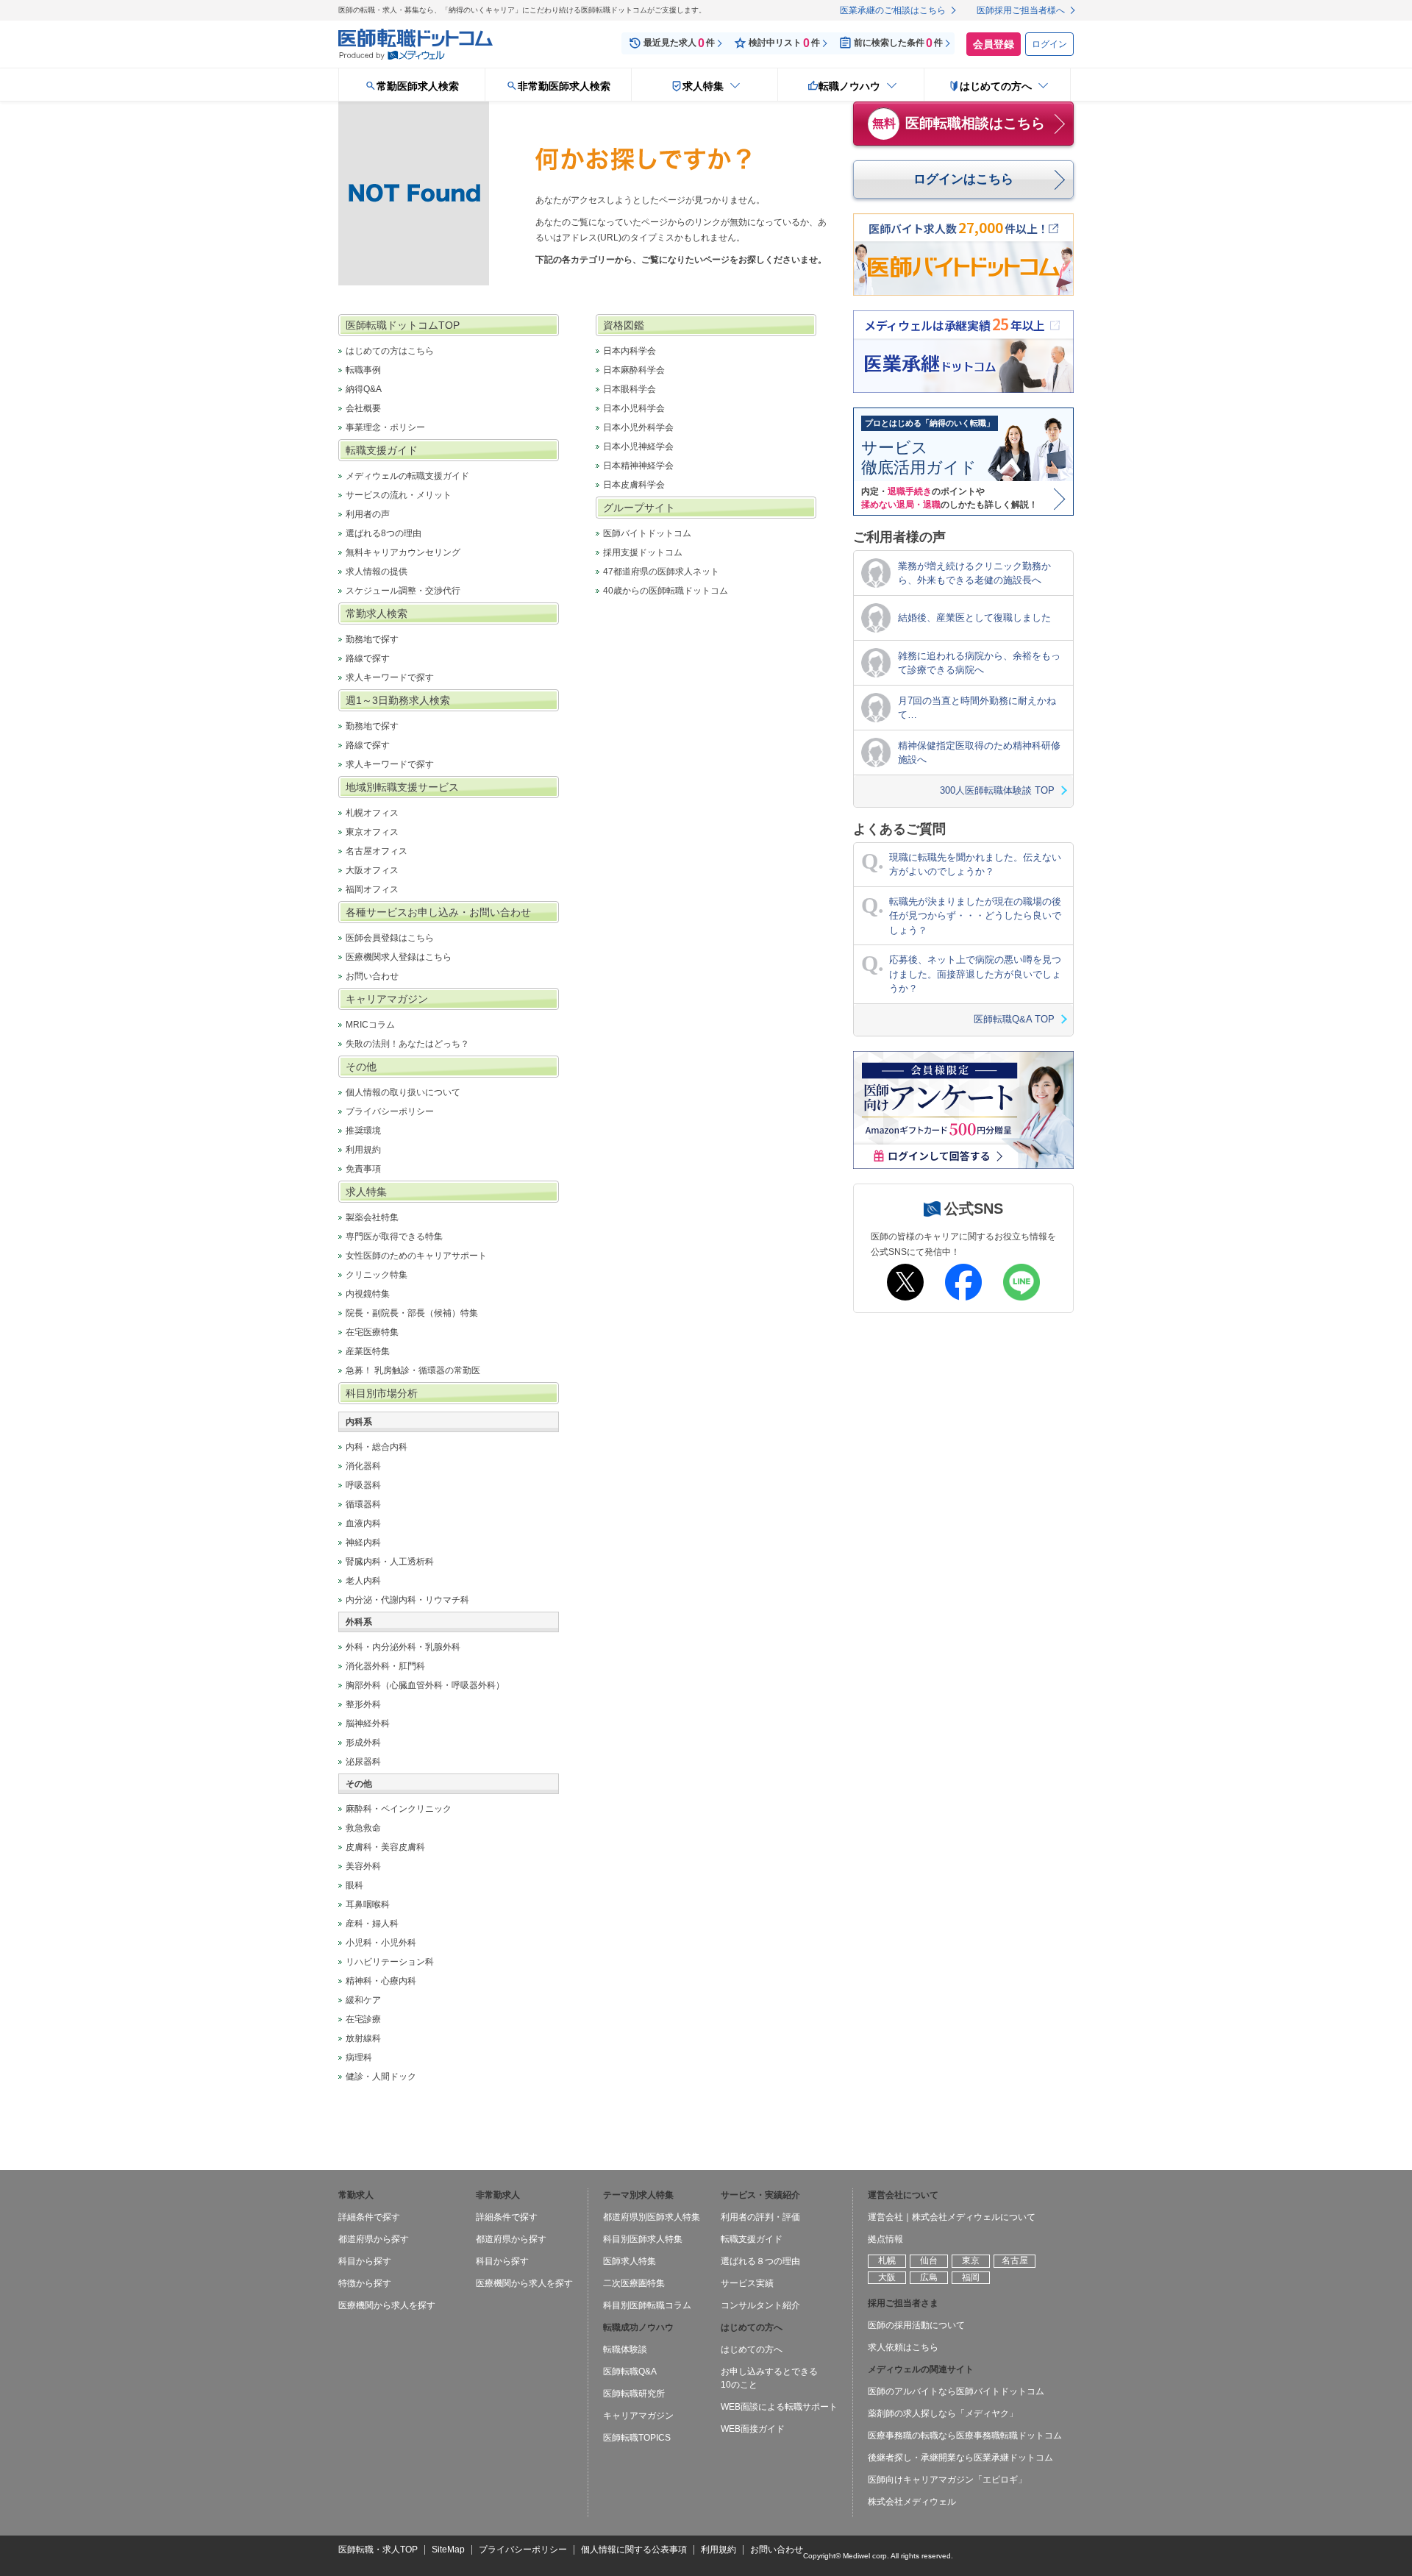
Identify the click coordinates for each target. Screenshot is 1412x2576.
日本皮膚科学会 (634, 485)
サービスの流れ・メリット (399, 495)
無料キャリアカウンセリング (403, 552)
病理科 (359, 2057)
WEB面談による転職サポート (779, 2407)
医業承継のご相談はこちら (893, 10)
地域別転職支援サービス (402, 787)
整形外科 (363, 1704)
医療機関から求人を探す (387, 2305)
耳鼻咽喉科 (368, 1904)
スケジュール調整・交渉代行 (403, 591)
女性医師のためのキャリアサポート (416, 1256)
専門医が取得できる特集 (394, 1237)
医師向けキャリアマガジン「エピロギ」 (947, 2480)
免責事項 (363, 1169)
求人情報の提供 (377, 572)
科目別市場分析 (382, 1393)
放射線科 (363, 2038)
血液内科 (363, 1523)
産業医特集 (368, 1351)
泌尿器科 (363, 1762)
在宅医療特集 (372, 1332)
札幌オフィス (372, 813)
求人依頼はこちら (903, 2347)
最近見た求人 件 (679, 43)
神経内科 (363, 1543)
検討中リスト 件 (784, 43)
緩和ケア (363, 2000)
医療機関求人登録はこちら (399, 957)
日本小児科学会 (634, 408)
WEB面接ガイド (753, 2429)
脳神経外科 (368, 1723)
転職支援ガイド (382, 450)
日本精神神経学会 (638, 466)
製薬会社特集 (372, 1217)
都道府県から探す (374, 2239)
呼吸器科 (363, 1485)
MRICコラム (370, 1025)
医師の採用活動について (916, 2325)
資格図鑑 (624, 325)
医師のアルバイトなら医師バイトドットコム (956, 2391)
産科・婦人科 (372, 1924)
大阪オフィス (372, 870)
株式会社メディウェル (912, 2502)
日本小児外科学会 (638, 427)
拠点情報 (885, 2239)
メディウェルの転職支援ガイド (407, 476)
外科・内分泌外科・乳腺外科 (403, 1647)
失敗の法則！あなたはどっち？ (407, 1044)
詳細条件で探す (369, 2217)
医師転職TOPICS (637, 2438)
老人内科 (363, 1581)
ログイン (1049, 44)
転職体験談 (625, 2349)
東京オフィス (372, 832)
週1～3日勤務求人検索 (398, 700)
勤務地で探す (372, 639)
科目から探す (365, 2261)
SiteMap (448, 2550)
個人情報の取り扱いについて (403, 1092)
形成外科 (363, 1743)
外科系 (359, 1622)
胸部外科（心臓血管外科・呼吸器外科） (425, 1685)
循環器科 (363, 1504)
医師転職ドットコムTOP (403, 325)
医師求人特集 (630, 2261)
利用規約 (363, 1150)
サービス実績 (747, 2283)
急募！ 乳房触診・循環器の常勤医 (413, 1370)
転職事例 (363, 370)
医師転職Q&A (630, 2372)
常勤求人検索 (377, 613)
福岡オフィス (372, 889)
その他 (359, 1784)
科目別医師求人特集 (643, 2239)
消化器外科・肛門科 (385, 1666)
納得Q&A (364, 389)
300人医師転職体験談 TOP (997, 790)
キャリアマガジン (387, 999)
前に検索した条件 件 (898, 43)
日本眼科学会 (630, 389)
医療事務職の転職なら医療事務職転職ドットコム (965, 2436)
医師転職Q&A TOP (1014, 1019)
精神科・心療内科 (381, 1981)
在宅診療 (363, 2019)
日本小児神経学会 (638, 446)
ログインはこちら (963, 179)
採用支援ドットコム (643, 552)
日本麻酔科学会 (634, 370)
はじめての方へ (752, 2349)
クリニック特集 (377, 1275)
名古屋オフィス (377, 851)
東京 (971, 2260)
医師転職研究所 (634, 2394)
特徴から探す (365, 2283)
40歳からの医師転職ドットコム (666, 591)
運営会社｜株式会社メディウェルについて (952, 2217)
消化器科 (363, 1466)
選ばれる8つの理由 (384, 533)
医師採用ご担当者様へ (1021, 10)
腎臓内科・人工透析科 (390, 1562)
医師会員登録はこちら (390, 938)
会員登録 (994, 44)
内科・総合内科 (377, 1447)
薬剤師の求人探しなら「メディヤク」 (943, 2413)
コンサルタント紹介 (760, 2305)
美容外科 (363, 1866)
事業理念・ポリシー (385, 427)
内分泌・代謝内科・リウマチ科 (407, 1600)
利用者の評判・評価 (760, 2217)
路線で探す (368, 658)
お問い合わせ (372, 976)
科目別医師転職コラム (647, 2305)
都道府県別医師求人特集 (652, 2217)
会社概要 (363, 408)
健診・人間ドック (381, 2077)
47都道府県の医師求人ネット (661, 572)
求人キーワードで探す (390, 677)
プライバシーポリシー (390, 1111)
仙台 (929, 2260)
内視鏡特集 (368, 1294)
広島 (929, 2277)
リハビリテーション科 (390, 1962)
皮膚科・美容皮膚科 (385, 1847)
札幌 (887, 2260)
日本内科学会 (630, 351)
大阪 (887, 2277)
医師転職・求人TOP (378, 2550)
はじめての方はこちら (390, 351)
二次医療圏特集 (634, 2283)
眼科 (354, 1885)
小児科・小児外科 (381, 1943)
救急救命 (363, 1828)
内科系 (359, 1422)
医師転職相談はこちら (959, 123)
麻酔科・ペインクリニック (399, 1809)
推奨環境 (363, 1131)
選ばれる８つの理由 (760, 2261)
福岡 (971, 2277)
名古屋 (1015, 2260)
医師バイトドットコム (647, 533)
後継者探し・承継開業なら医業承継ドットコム (960, 2458)
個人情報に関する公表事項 (634, 2550)
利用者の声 (368, 514)
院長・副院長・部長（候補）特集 (412, 1313)
